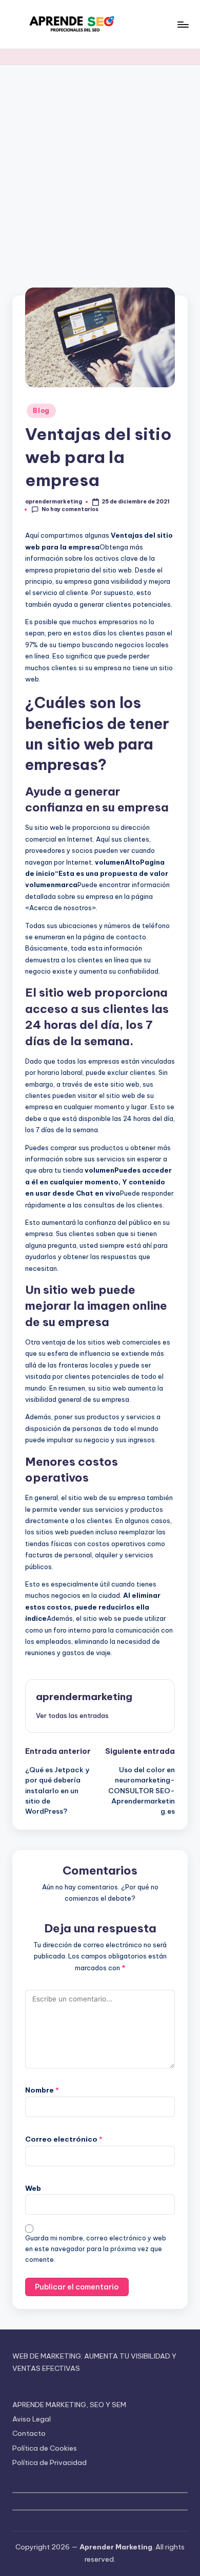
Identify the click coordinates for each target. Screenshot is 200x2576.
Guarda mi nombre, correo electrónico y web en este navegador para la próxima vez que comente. (96, 2249)
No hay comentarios (70, 509)
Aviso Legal (32, 2419)
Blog (41, 411)
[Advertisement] (100, 170)
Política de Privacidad (49, 2462)
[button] (72, 1715)
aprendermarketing (84, 1697)
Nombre (42, 2090)
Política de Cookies (45, 2448)
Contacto (29, 2433)
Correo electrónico (64, 2139)
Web (33, 2188)
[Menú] (183, 24)
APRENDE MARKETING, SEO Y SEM (69, 2405)
